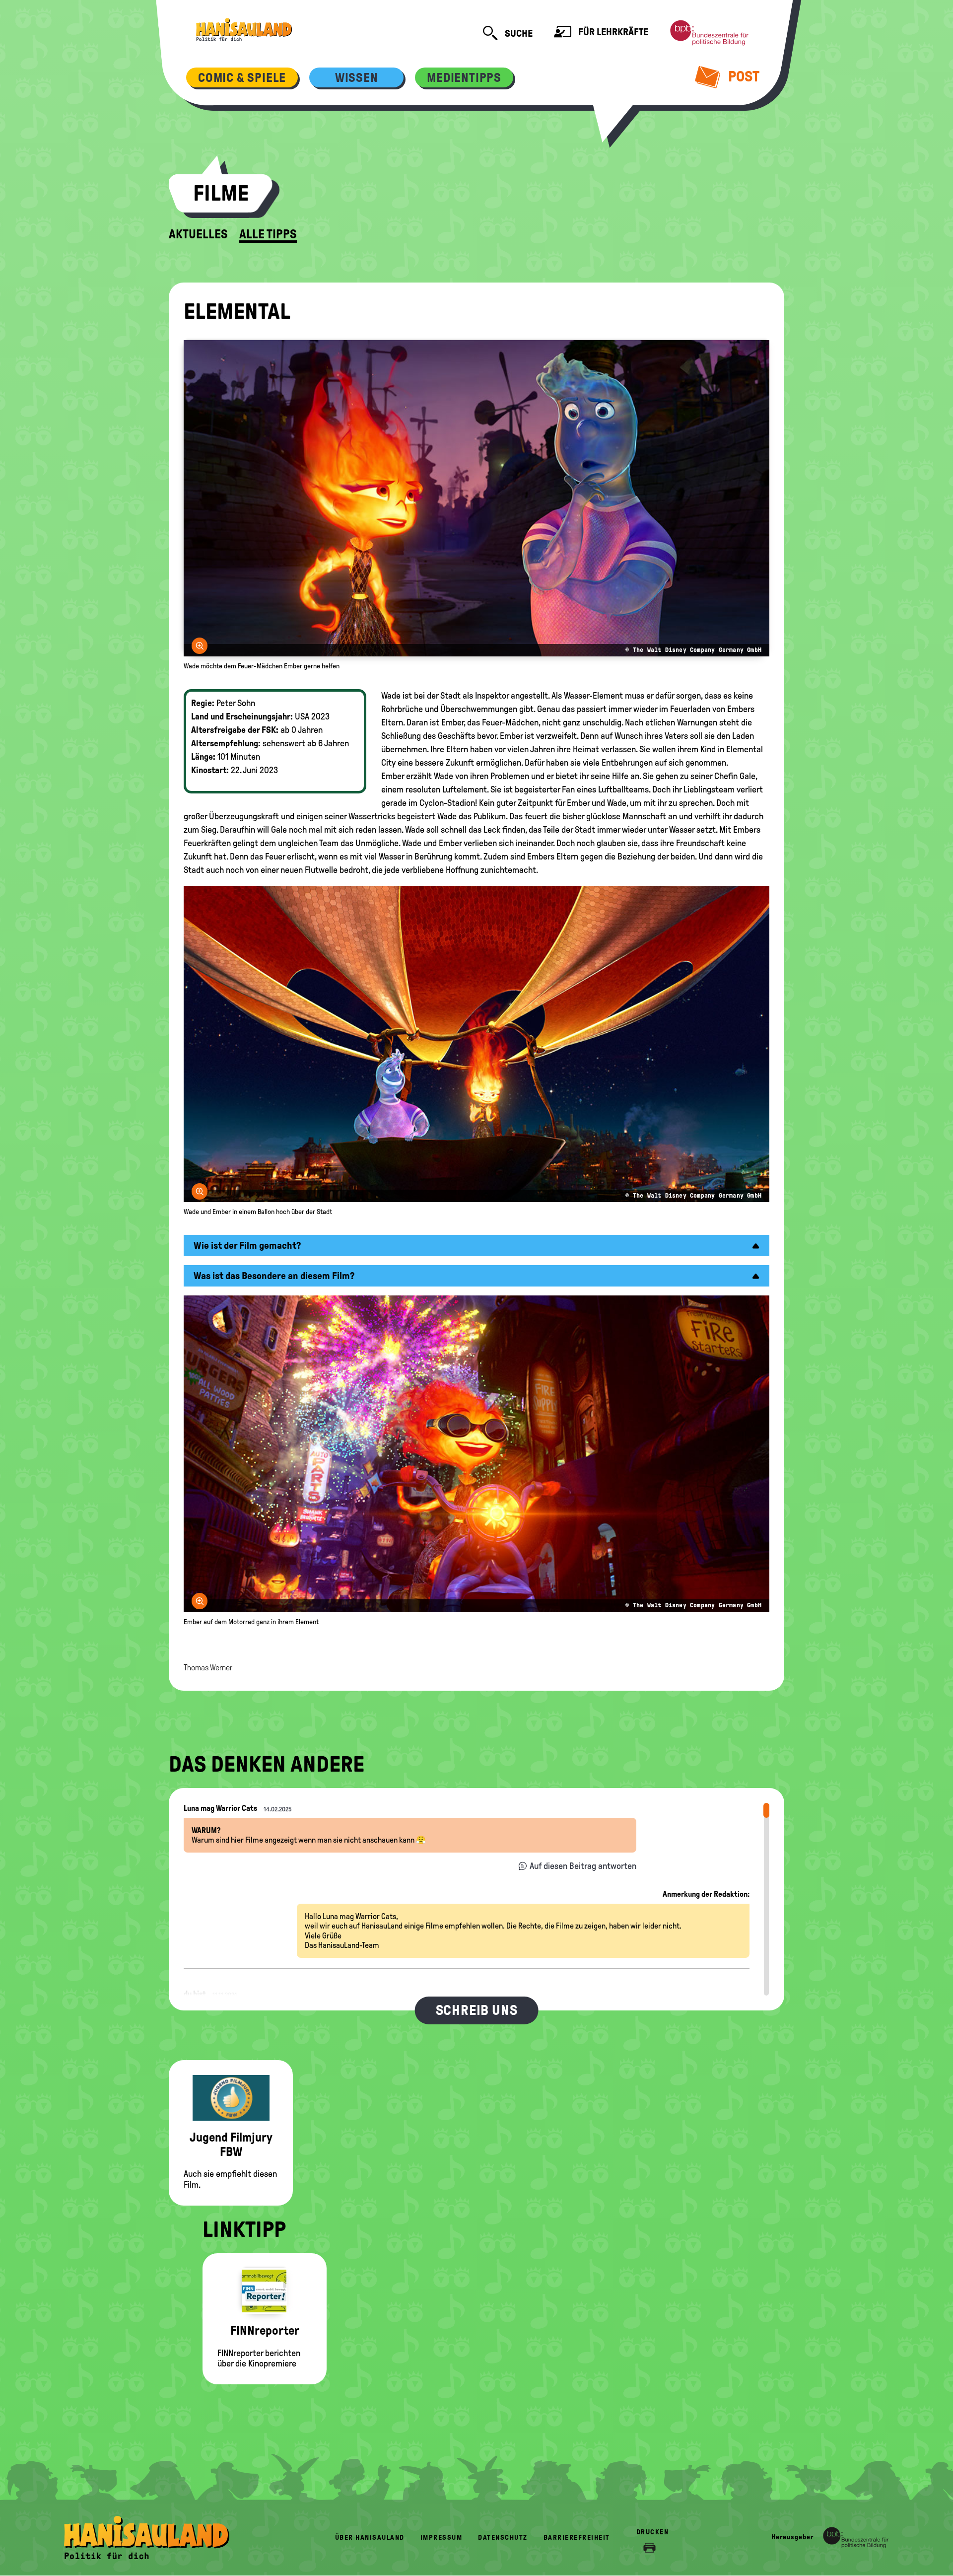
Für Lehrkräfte (612, 32)
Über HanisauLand (370, 2538)
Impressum (442, 2538)
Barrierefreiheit (577, 2538)
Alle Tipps (268, 234)
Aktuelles (198, 234)
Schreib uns (477, 2010)
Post (742, 76)
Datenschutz (503, 2538)
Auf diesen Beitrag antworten (583, 1866)
